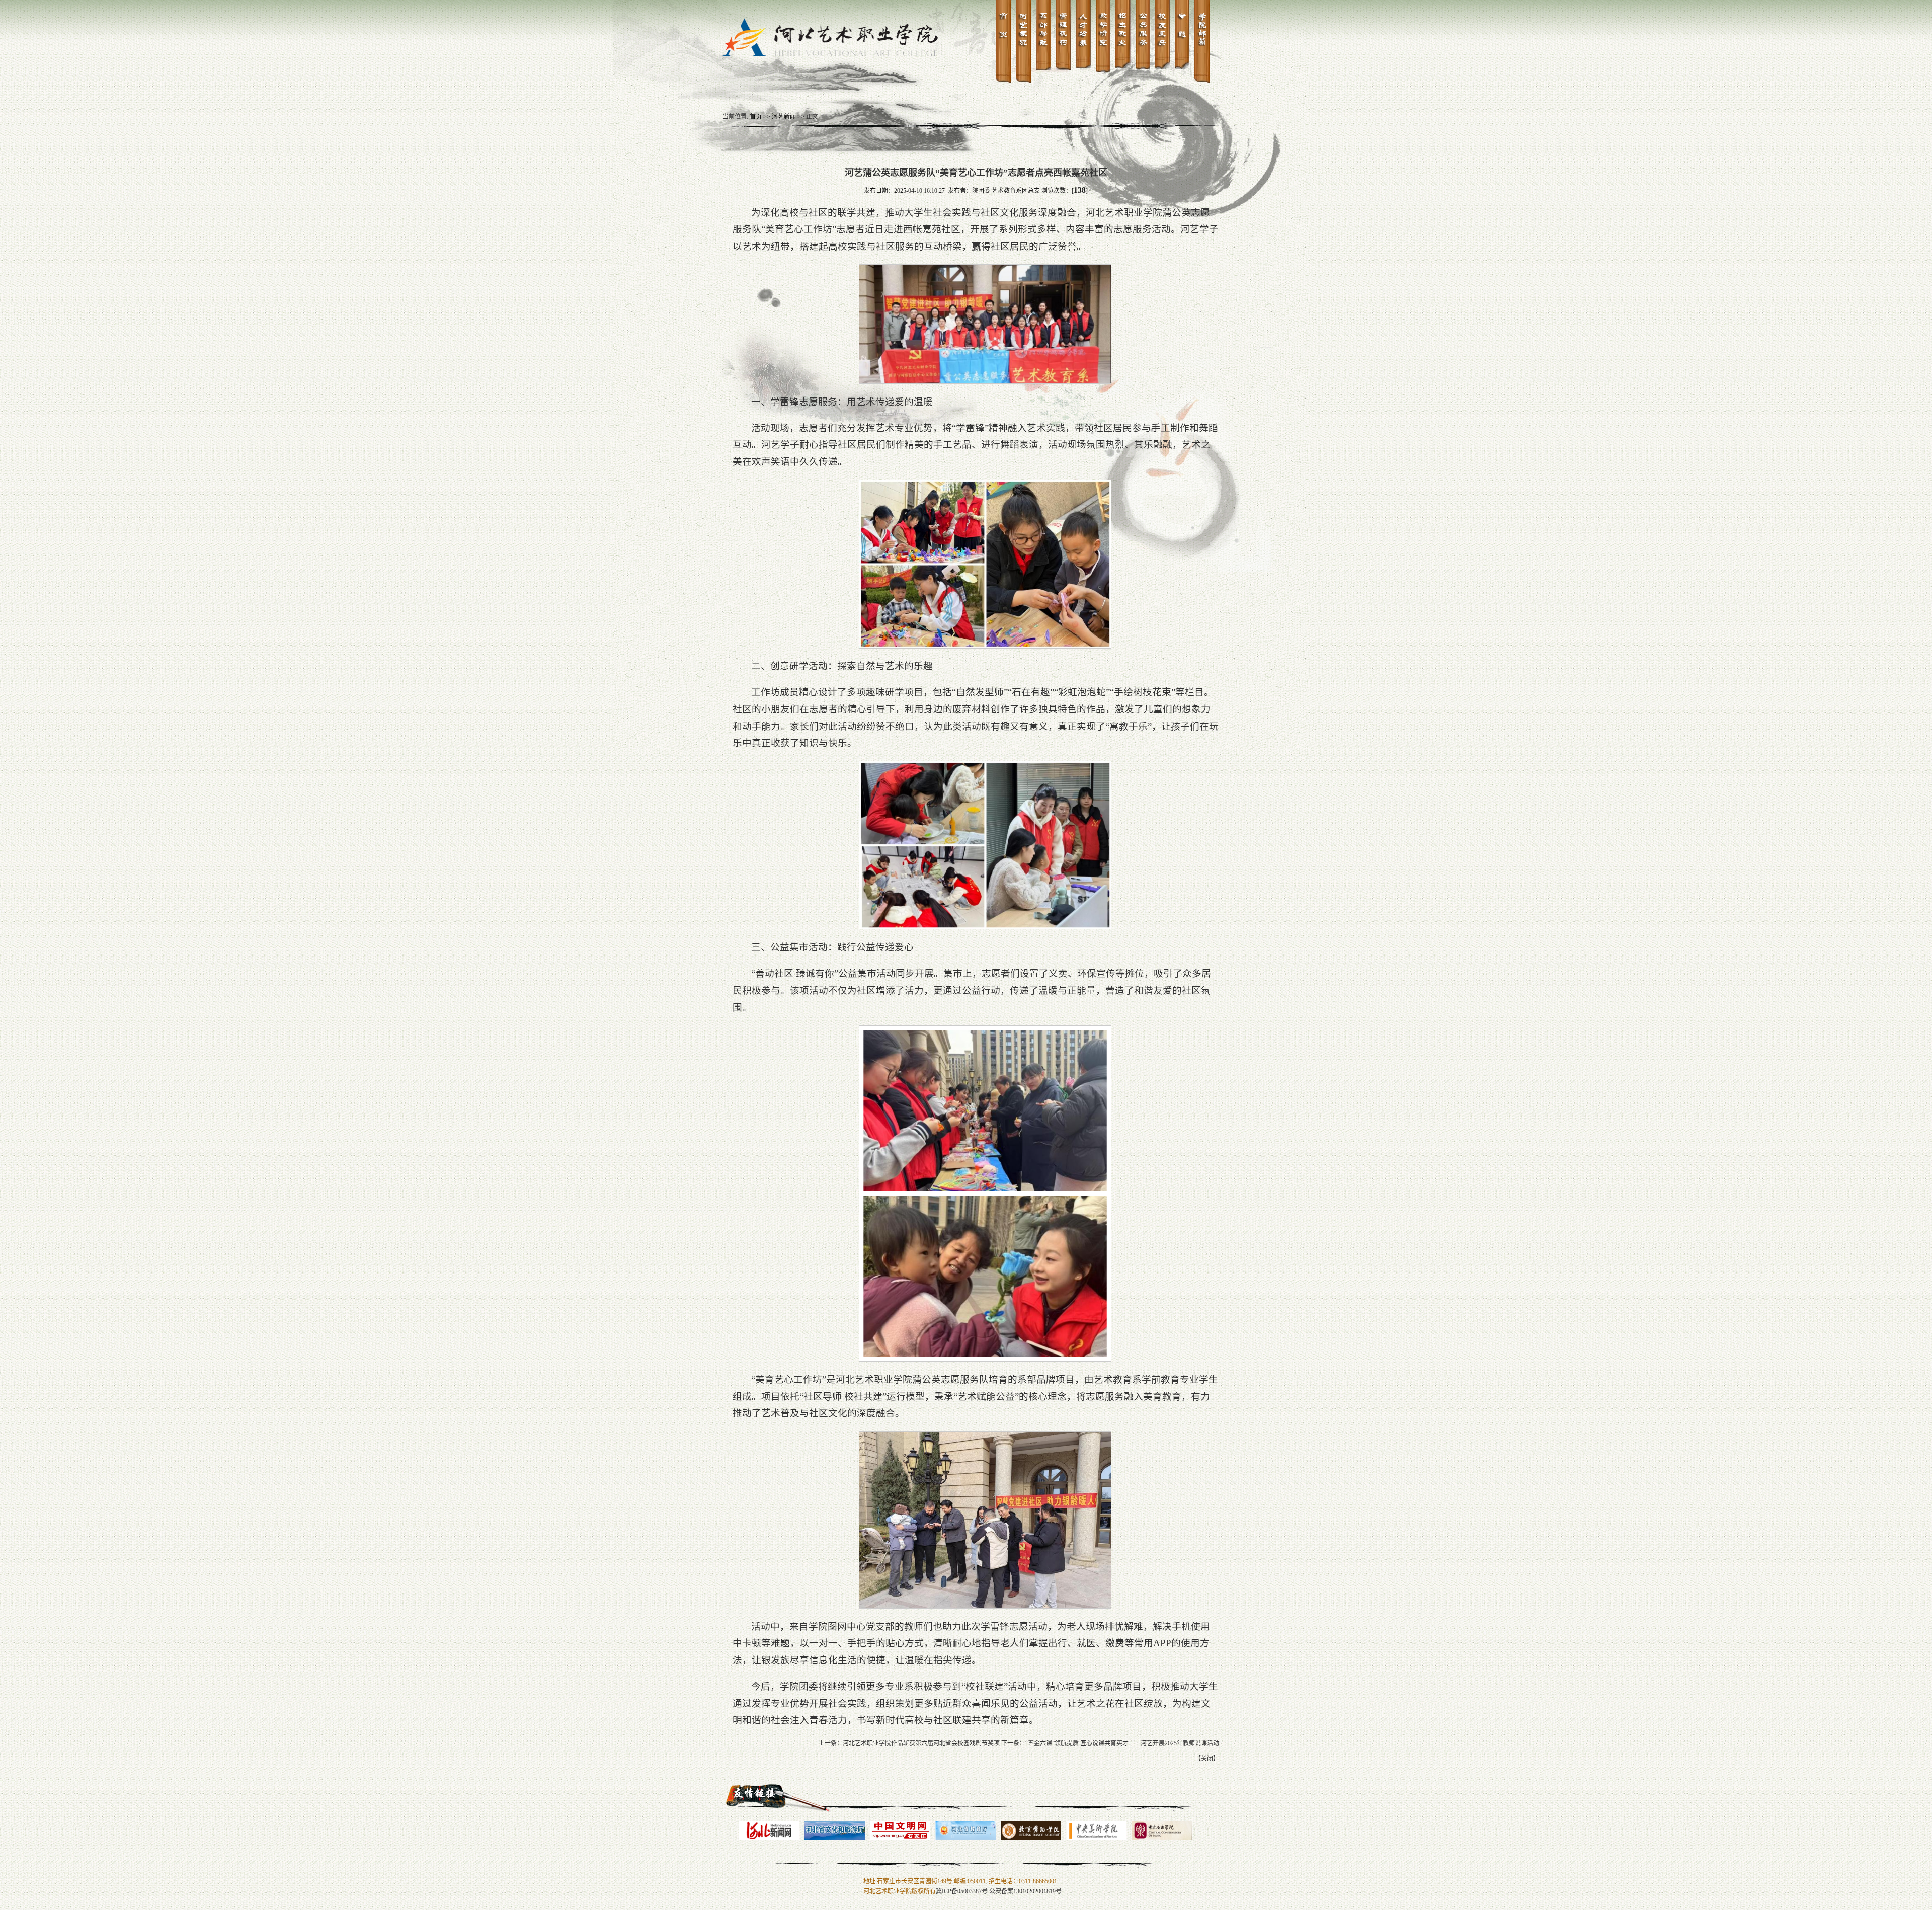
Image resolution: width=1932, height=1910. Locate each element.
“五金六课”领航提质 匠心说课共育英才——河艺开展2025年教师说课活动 (1122, 1743)
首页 (756, 117)
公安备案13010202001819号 (1025, 1891)
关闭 (1207, 1759)
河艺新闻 (784, 117)
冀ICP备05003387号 (962, 1891)
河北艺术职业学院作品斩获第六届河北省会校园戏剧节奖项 (921, 1743)
